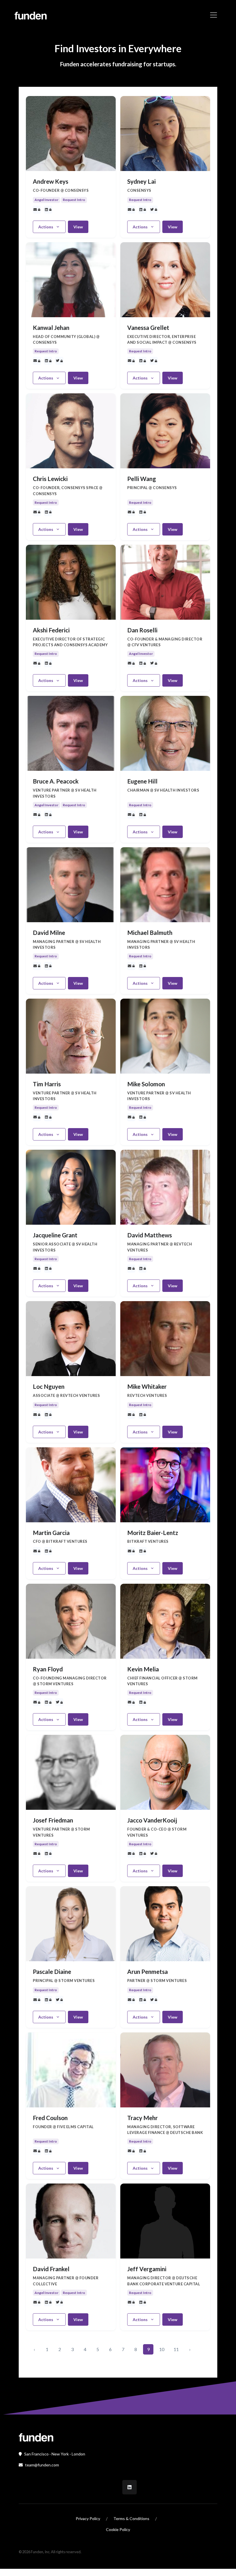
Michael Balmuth (150, 933)
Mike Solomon (146, 1084)
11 (176, 2349)
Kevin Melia (143, 1669)
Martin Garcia (51, 1533)
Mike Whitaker (147, 1386)
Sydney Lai (141, 181)
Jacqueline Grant (55, 1235)
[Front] (36, 2437)
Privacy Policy (88, 2518)
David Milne (49, 933)
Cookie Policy (118, 2529)
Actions (46, 227)
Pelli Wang (142, 479)
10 (162, 2349)
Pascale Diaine (52, 1972)
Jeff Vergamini (147, 2269)
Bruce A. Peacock (56, 781)
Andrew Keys (51, 181)
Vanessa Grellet (148, 328)
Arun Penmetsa (147, 1972)
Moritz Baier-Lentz (153, 1533)
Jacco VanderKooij (152, 1820)
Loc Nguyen (49, 1386)
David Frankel (51, 2269)
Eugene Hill (142, 781)
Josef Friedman (53, 1820)
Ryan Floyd (48, 1669)
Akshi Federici (51, 630)
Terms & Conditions (131, 2518)
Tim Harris (47, 1084)
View (78, 227)
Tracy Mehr (142, 2118)
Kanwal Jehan (51, 328)
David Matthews (150, 1235)
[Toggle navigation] (214, 15)
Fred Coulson (50, 2118)
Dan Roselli (142, 630)
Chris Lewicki (50, 479)
